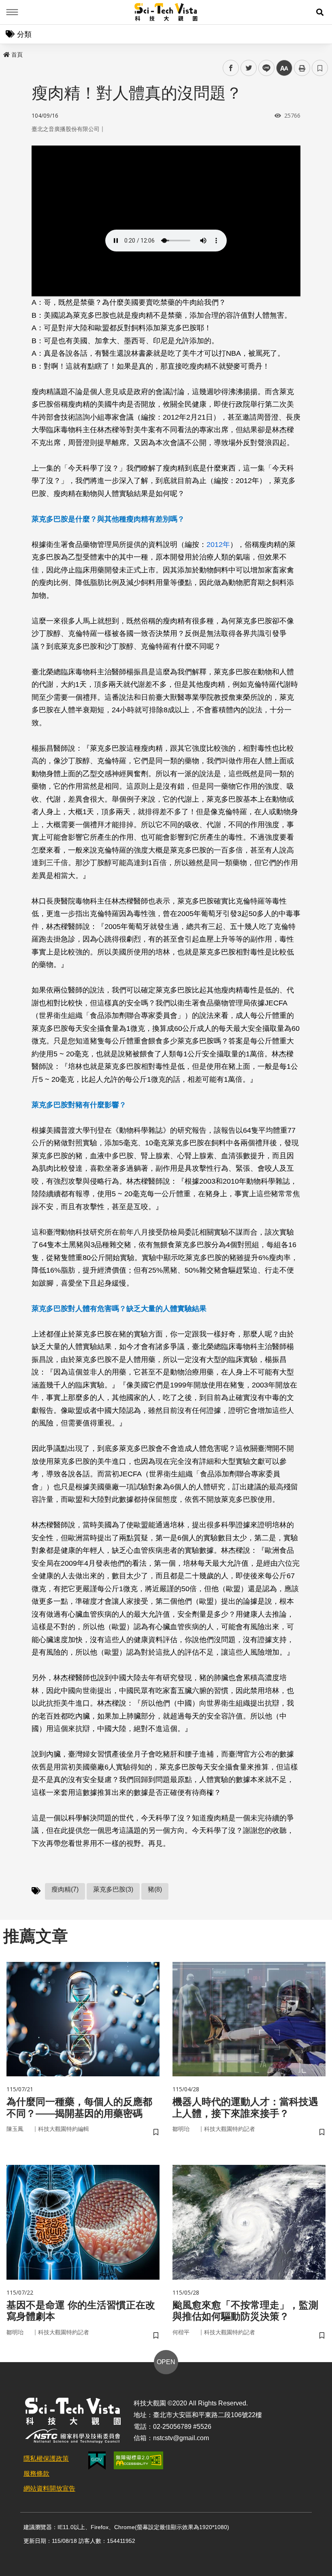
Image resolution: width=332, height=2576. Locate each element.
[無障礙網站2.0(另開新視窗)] (138, 2460)
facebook (231, 68)
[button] (320, 12)
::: (6, 53)
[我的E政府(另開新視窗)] (97, 2461)
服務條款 (36, 2474)
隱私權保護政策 (46, 2459)
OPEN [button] (166, 2362)
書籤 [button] (320, 68)
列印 (302, 68)
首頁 (17, 55)
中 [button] (284, 68)
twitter (249, 68)
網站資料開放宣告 (49, 2488)
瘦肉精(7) (65, 1889)
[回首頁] (166, 12)
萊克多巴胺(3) (113, 1889)
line (264, 68)
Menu (12, 12)
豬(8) (155, 1889)
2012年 (218, 545)
